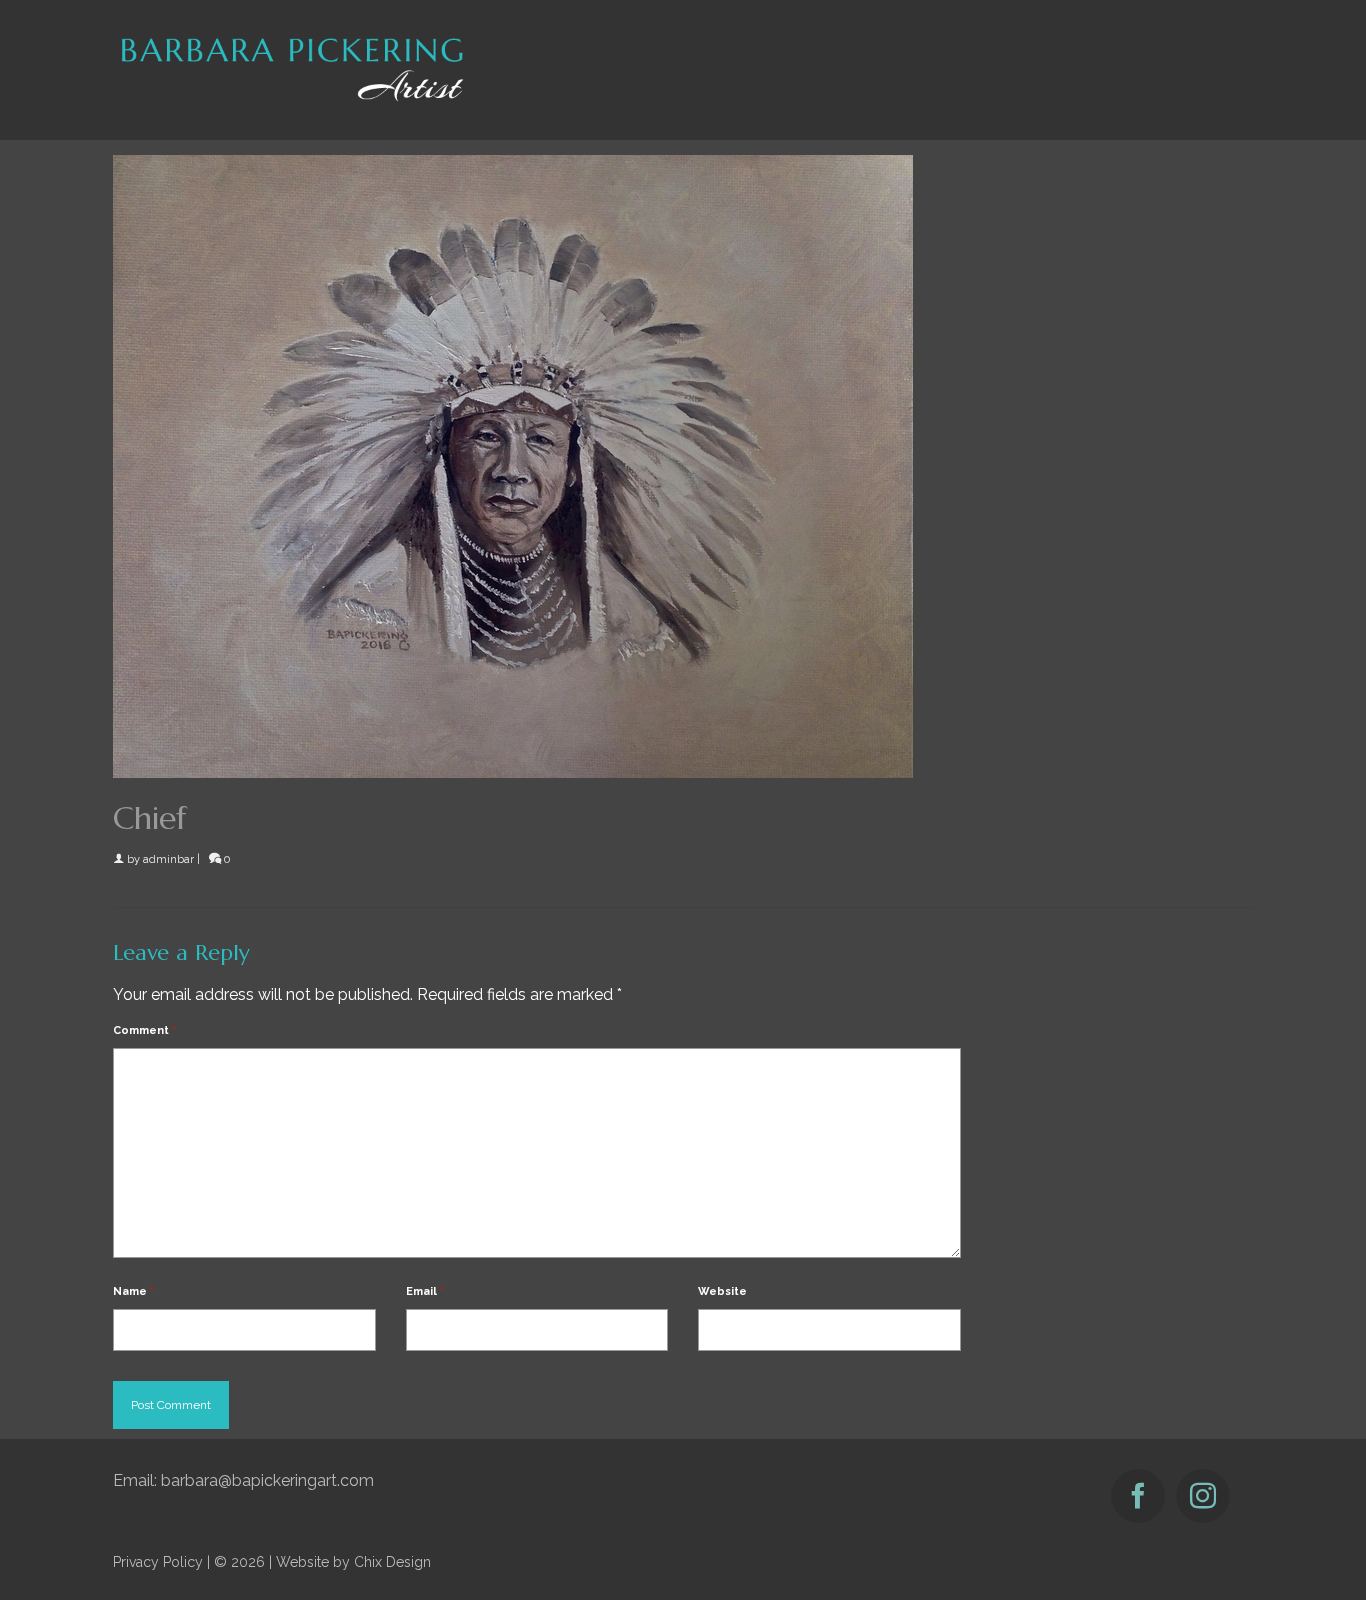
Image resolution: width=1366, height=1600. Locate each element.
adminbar (168, 859)
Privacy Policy (158, 1562)
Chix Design (392, 1562)
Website (722, 1291)
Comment (144, 1030)
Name (133, 1291)
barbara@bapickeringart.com (267, 1480)
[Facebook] (1138, 1496)
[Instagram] (1203, 1496)
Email (425, 1291)
